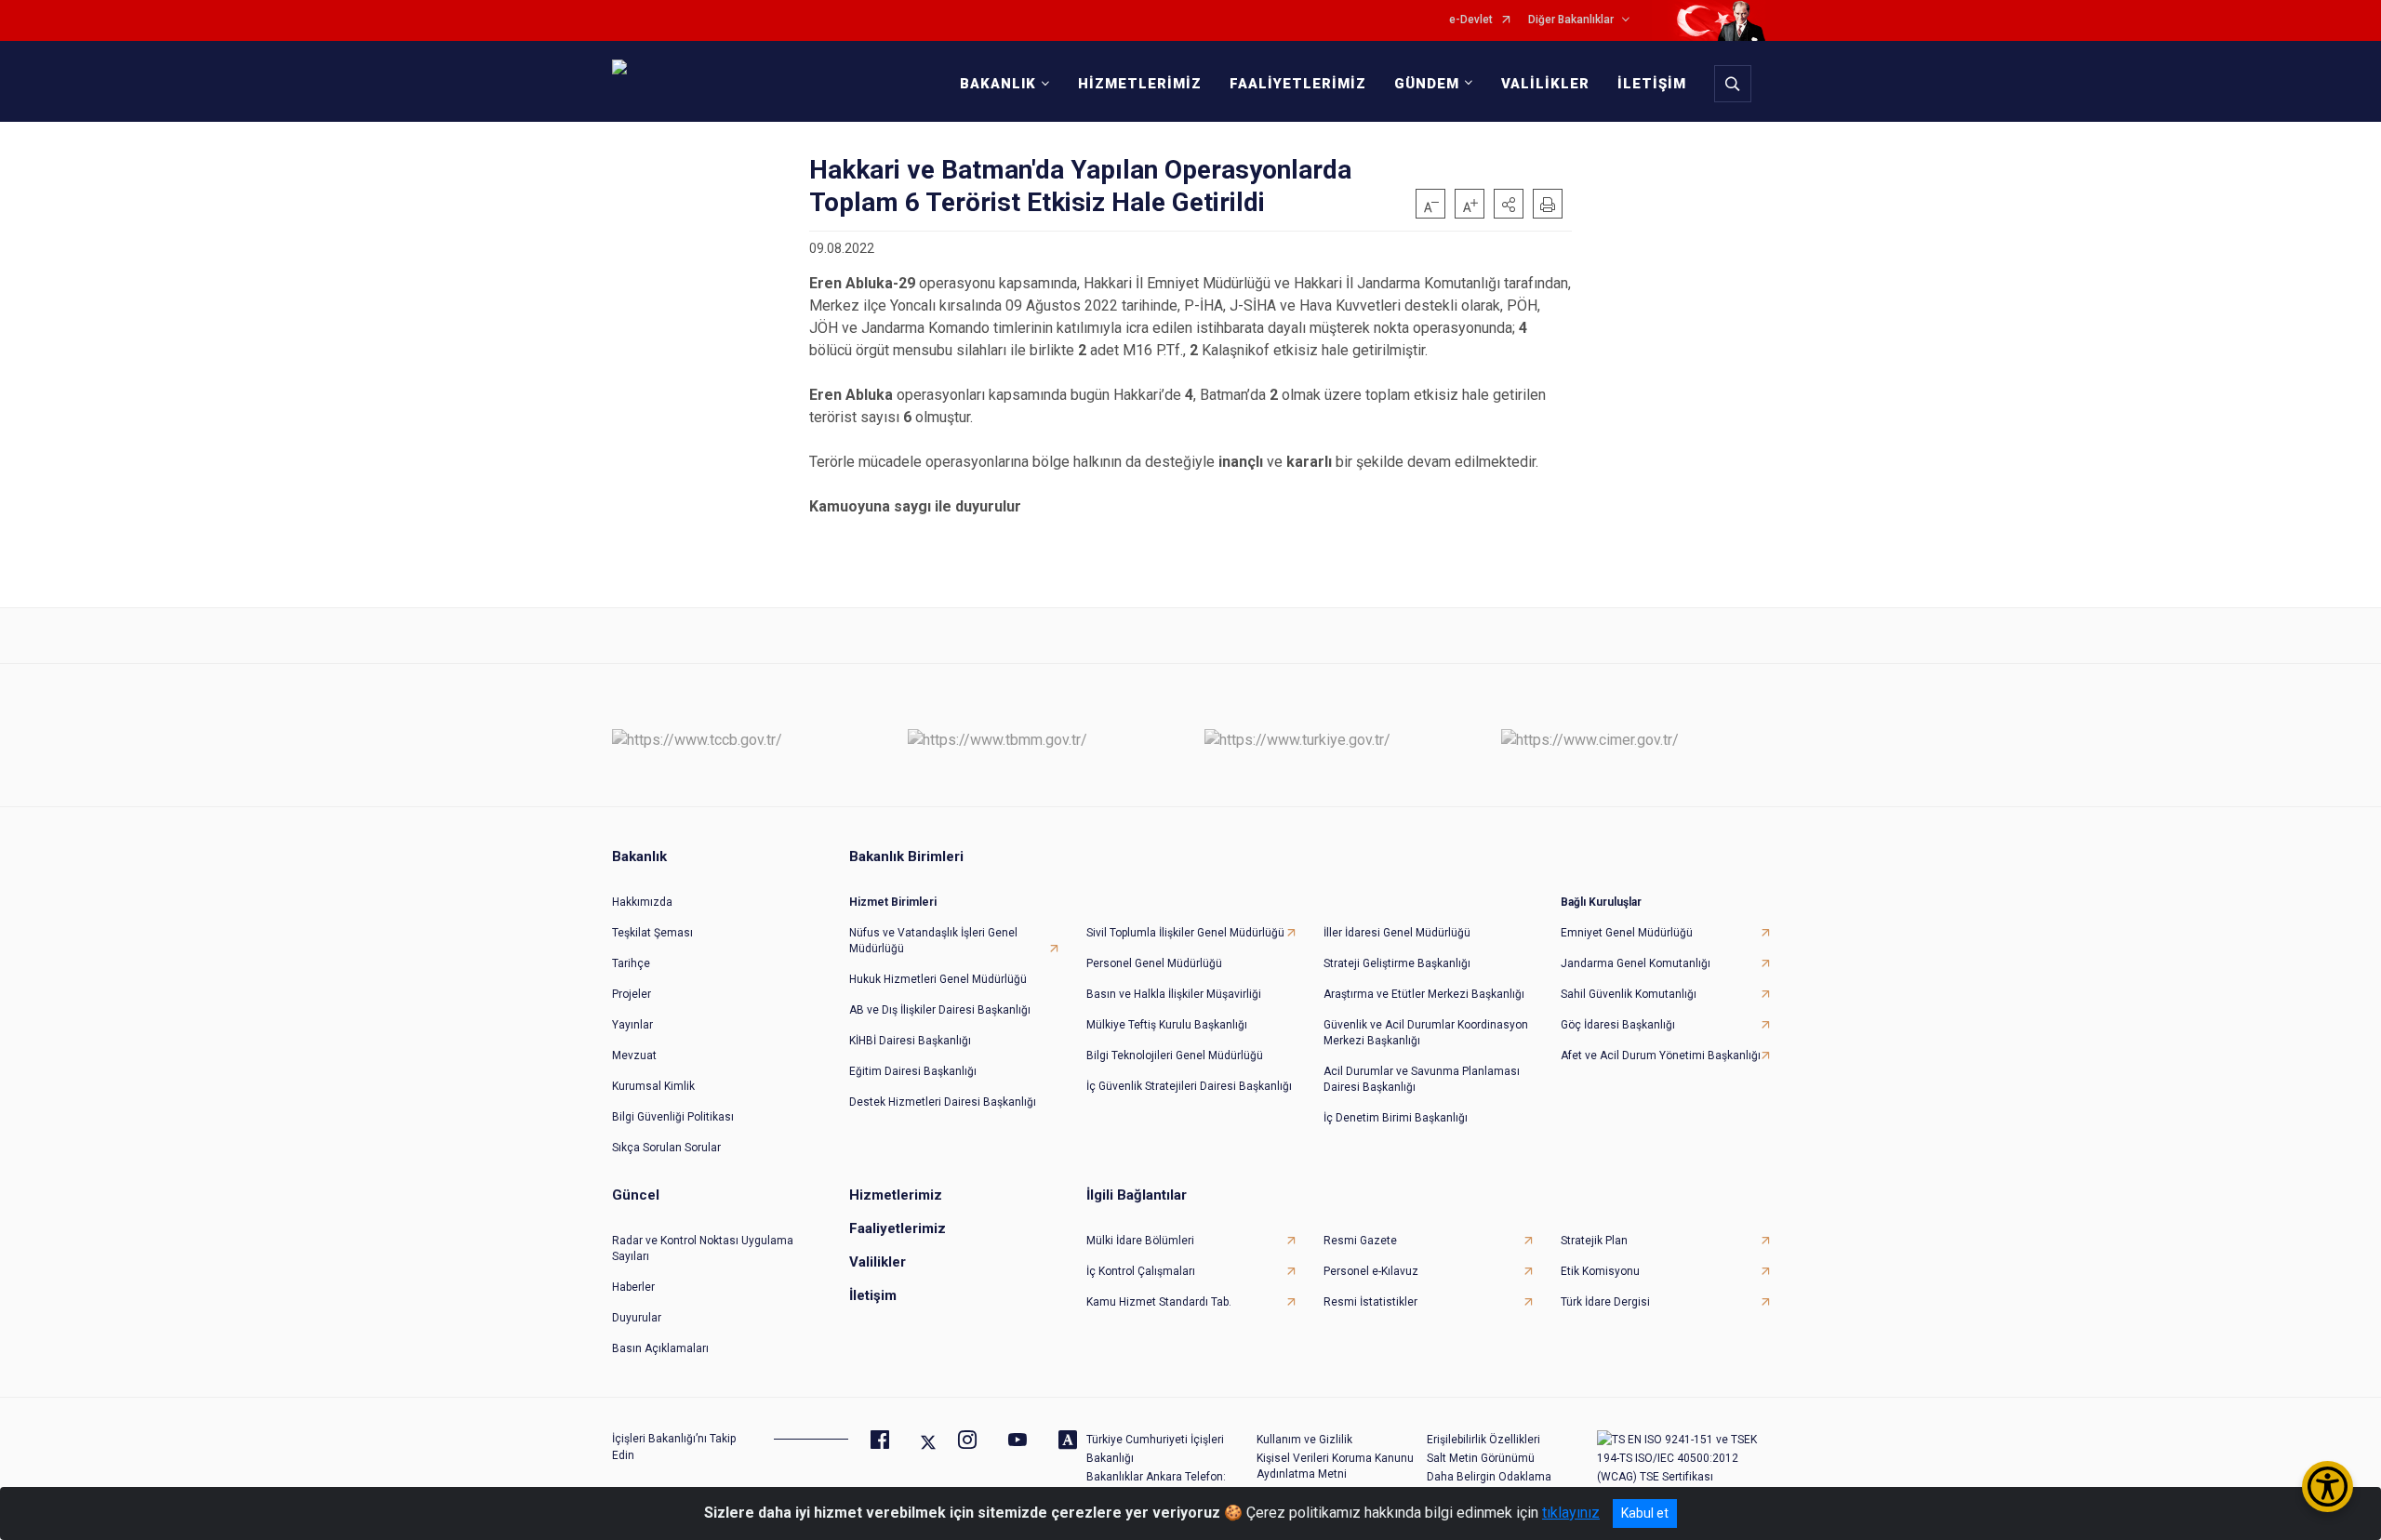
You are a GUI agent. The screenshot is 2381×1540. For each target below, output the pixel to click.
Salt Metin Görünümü (1481, 1458)
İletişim (873, 1295)
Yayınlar (632, 1025)
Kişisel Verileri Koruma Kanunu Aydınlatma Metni (1335, 1466)
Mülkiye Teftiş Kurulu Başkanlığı (1167, 1025)
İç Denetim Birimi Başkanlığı (1396, 1118)
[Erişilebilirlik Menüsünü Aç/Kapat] (2328, 1487)
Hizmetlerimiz (896, 1195)
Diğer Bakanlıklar (1571, 20)
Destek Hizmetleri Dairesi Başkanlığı (943, 1102)
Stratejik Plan (1594, 1241)
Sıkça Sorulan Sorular (666, 1148)
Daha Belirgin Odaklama (1489, 1477)
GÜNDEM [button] (1427, 84)
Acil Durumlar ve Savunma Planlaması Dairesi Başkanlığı (1422, 1079)
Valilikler (878, 1262)
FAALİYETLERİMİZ (1298, 84)
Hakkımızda (642, 902)
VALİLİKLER (1545, 84)
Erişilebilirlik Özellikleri (1483, 1440)
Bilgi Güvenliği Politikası (673, 1117)
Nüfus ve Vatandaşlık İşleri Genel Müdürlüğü (933, 941)
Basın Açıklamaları (660, 1348)
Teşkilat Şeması (652, 933)
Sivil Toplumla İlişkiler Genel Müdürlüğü (1185, 933)
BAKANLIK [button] (998, 84)
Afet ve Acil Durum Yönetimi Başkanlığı (1661, 1055)
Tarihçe (631, 963)
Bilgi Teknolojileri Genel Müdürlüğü (1175, 1055)
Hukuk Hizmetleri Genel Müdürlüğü (938, 979)
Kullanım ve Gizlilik (1304, 1440)
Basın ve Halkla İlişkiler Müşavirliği (1174, 994)
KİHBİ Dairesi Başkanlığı (910, 1041)
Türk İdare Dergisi (1605, 1302)
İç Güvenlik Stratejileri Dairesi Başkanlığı (1189, 1086)
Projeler (632, 994)
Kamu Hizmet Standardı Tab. (1159, 1302)
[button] (1509, 204)
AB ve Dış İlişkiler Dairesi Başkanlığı (940, 1010)
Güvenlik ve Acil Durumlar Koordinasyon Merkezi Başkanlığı (1426, 1033)
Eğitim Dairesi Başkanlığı (913, 1071)
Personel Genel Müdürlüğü (1154, 963)
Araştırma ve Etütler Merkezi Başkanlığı (1424, 994)
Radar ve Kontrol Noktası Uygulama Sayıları (703, 1248)
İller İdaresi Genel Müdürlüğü (1397, 933)
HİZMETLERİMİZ (1140, 84)
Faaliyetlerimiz (898, 1228)
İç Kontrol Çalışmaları (1141, 1271)
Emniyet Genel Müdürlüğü (1627, 933)
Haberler (633, 1287)
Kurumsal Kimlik (653, 1086)
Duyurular (637, 1318)
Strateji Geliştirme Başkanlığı (1397, 963)
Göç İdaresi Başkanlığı (1618, 1025)
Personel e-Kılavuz (1371, 1271)
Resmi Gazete (1360, 1241)
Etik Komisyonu (1600, 1271)
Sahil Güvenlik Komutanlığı (1629, 994)
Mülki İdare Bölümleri (1140, 1241)
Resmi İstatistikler (1370, 1302)
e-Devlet (1471, 20)
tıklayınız (1571, 1513)
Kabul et (1645, 1513)
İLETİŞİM (1652, 84)
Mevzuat (634, 1055)
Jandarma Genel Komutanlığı (1636, 963)
